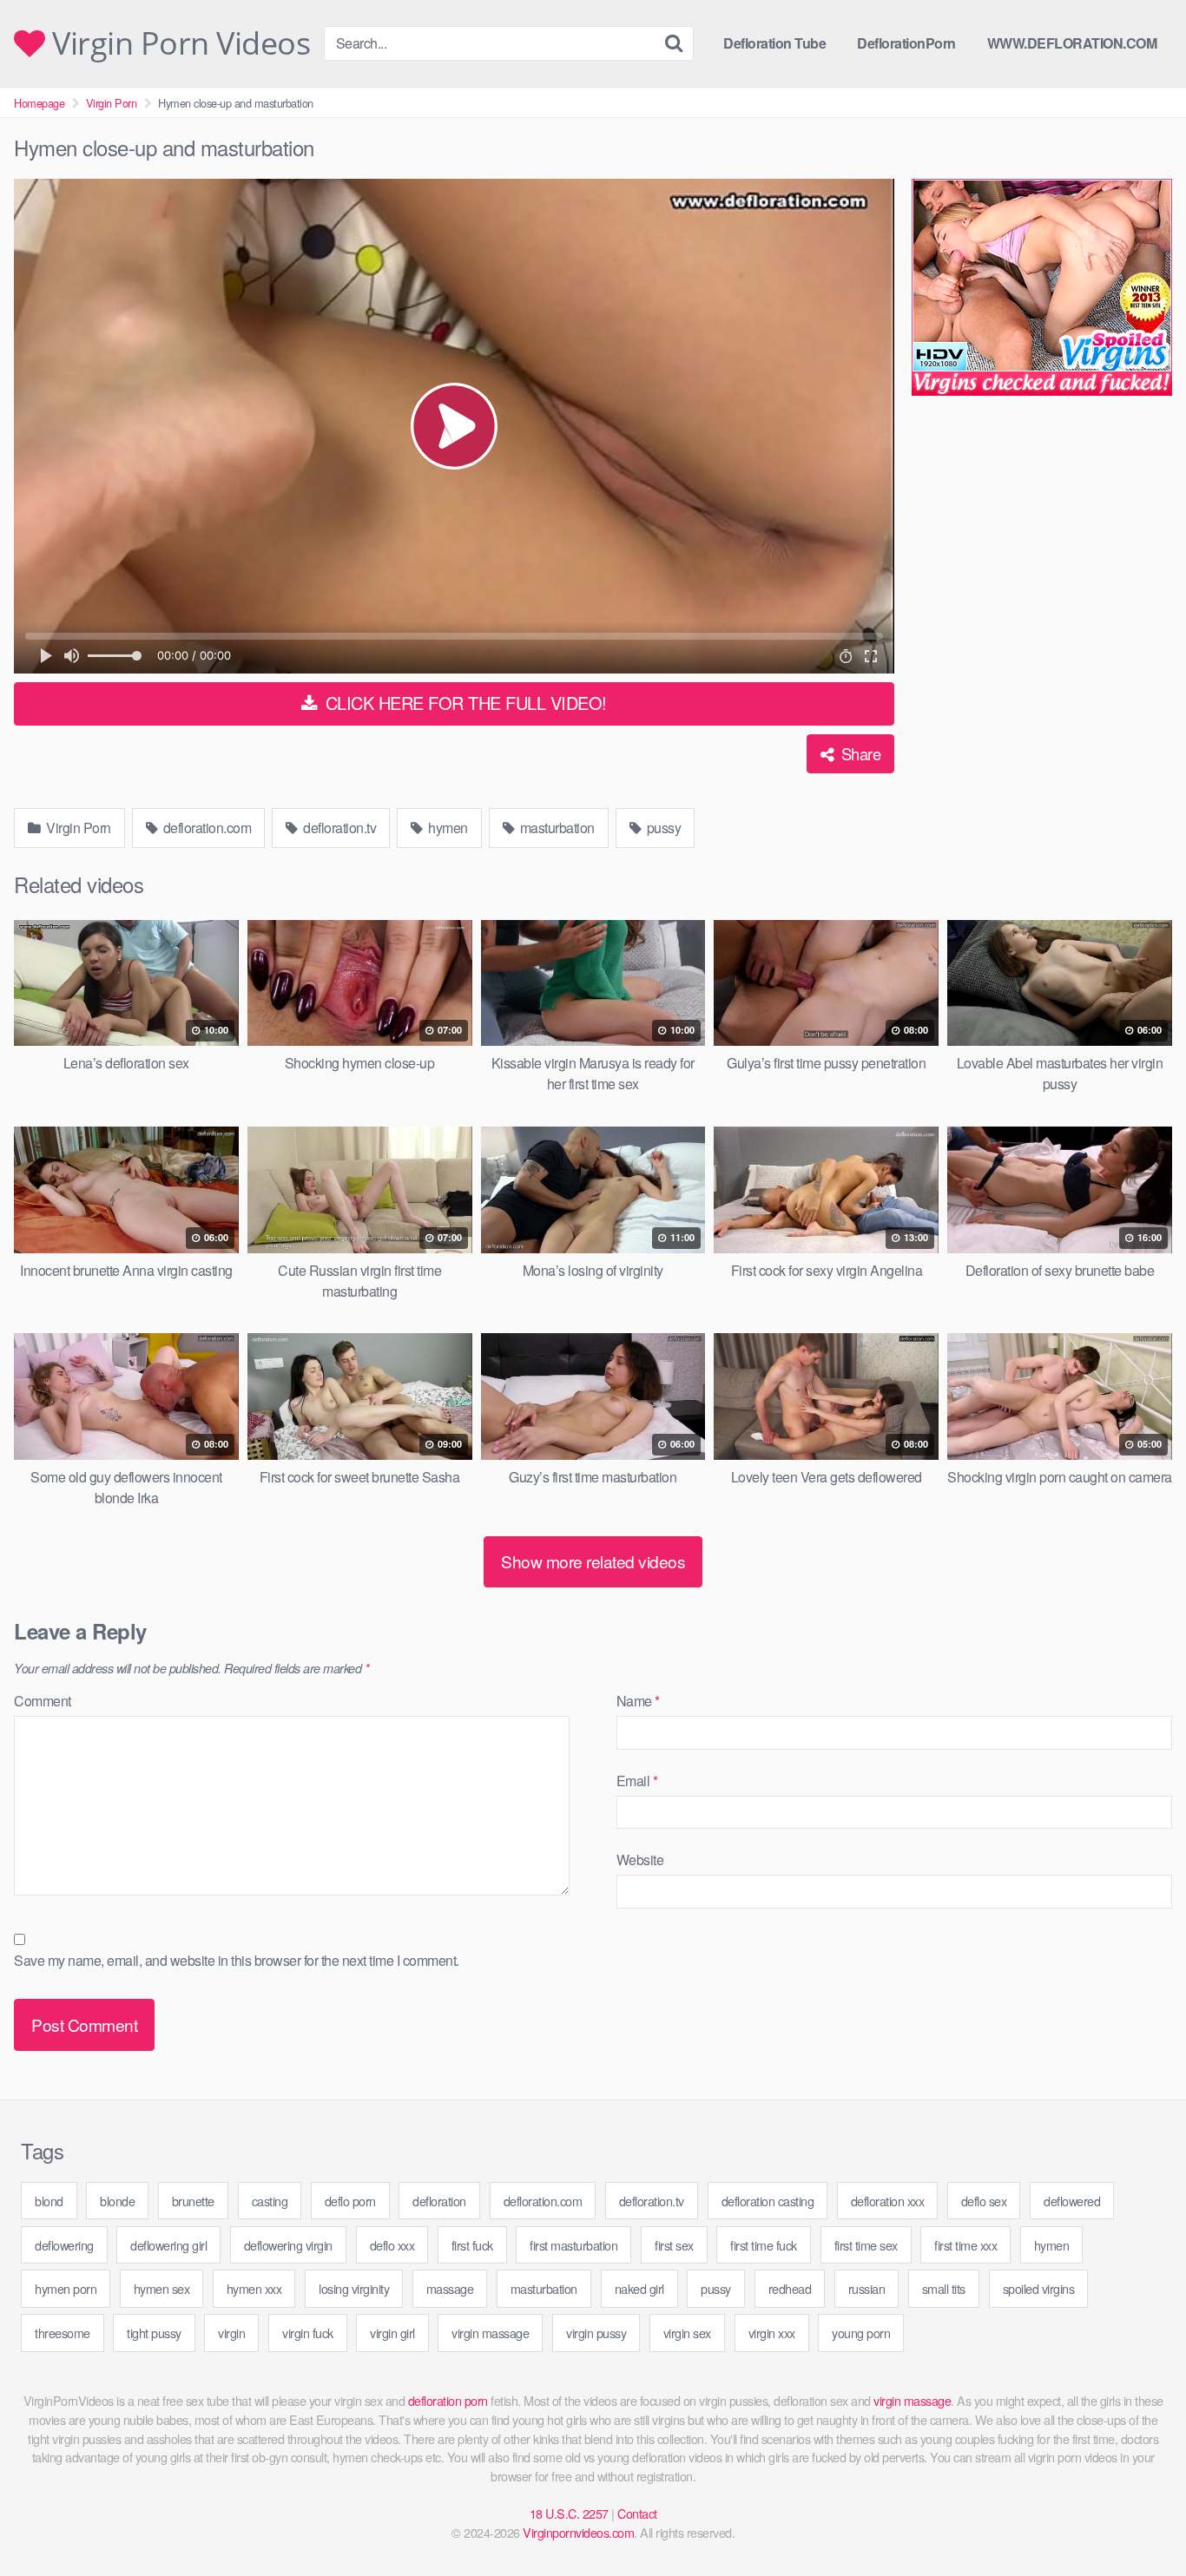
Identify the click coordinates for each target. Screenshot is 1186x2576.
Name (638, 1701)
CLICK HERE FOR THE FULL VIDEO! (464, 703)
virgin (231, 2333)
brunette (193, 2201)
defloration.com (205, 828)
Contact (637, 2513)
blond (49, 2201)
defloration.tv (339, 828)
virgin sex (687, 2333)
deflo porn (350, 2201)
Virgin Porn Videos (178, 43)
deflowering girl (168, 2245)
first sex (674, 2245)
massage (450, 2288)
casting (270, 2201)
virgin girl (392, 2333)
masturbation (556, 828)
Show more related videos (593, 1561)
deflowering (64, 2245)
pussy (662, 828)
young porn (861, 2333)
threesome (63, 2333)
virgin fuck (308, 2333)
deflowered (1072, 2201)
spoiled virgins (1039, 2288)
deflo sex (984, 2201)
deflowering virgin (288, 2245)
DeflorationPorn (906, 43)
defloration (439, 2201)
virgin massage (490, 2333)
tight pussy (154, 2333)
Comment (43, 1701)
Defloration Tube (774, 43)
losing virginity (354, 2288)
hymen (447, 828)
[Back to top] (1138, 2520)
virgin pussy (596, 2333)
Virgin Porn (112, 103)
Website (640, 1860)
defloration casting (768, 2201)
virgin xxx (772, 2333)
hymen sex (162, 2288)
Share (859, 753)
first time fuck (764, 2245)
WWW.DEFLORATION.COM (1072, 43)
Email (637, 1781)
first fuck (472, 2245)
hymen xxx (254, 2288)
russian (867, 2288)
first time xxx (965, 2245)
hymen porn (66, 2288)
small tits (944, 2288)
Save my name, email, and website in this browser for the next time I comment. (237, 1960)
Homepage (39, 103)
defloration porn (448, 2400)
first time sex (866, 2245)
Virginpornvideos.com (578, 2532)
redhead (790, 2288)
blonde (117, 2201)
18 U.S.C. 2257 (569, 2513)
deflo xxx (392, 2245)
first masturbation (573, 2245)
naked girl (639, 2288)
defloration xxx (888, 2201)
